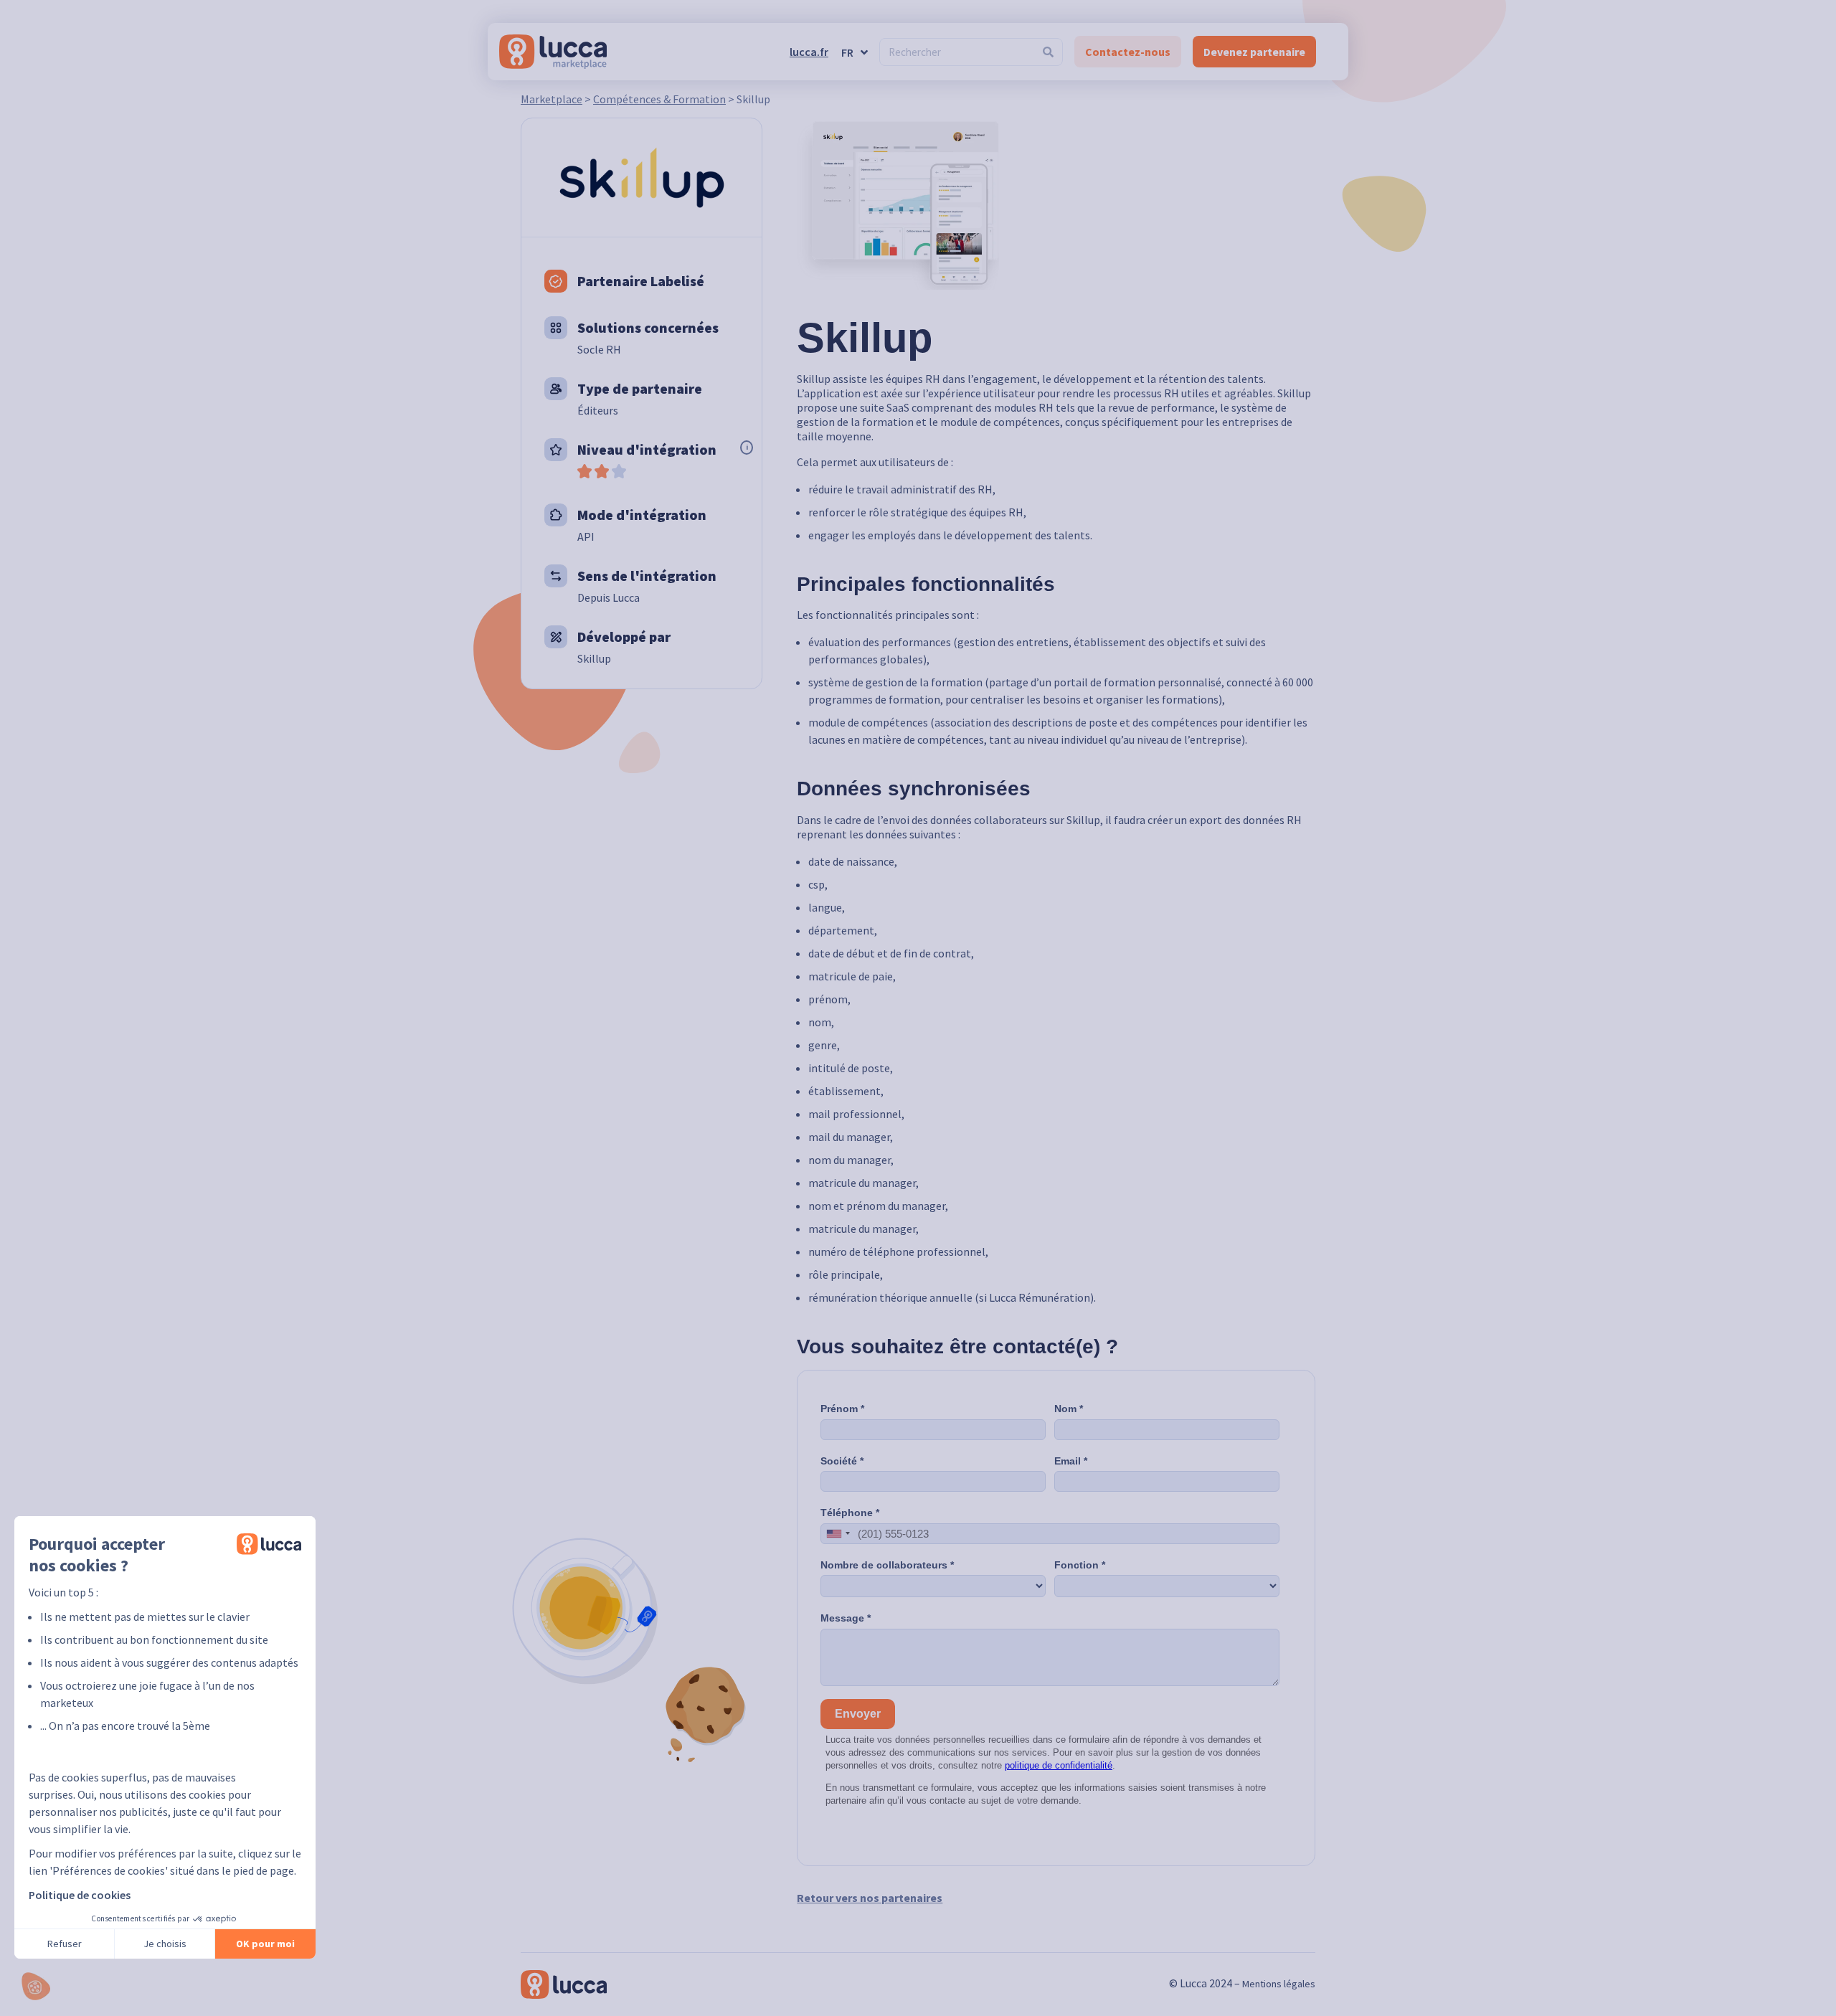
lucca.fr (809, 52)
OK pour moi (265, 1944)
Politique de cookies (80, 1895)
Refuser (65, 1944)
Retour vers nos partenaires (870, 1898)
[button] (36, 1986)
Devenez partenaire (1254, 52)
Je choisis (165, 1944)
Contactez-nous (1128, 52)
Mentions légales (1279, 1984)
